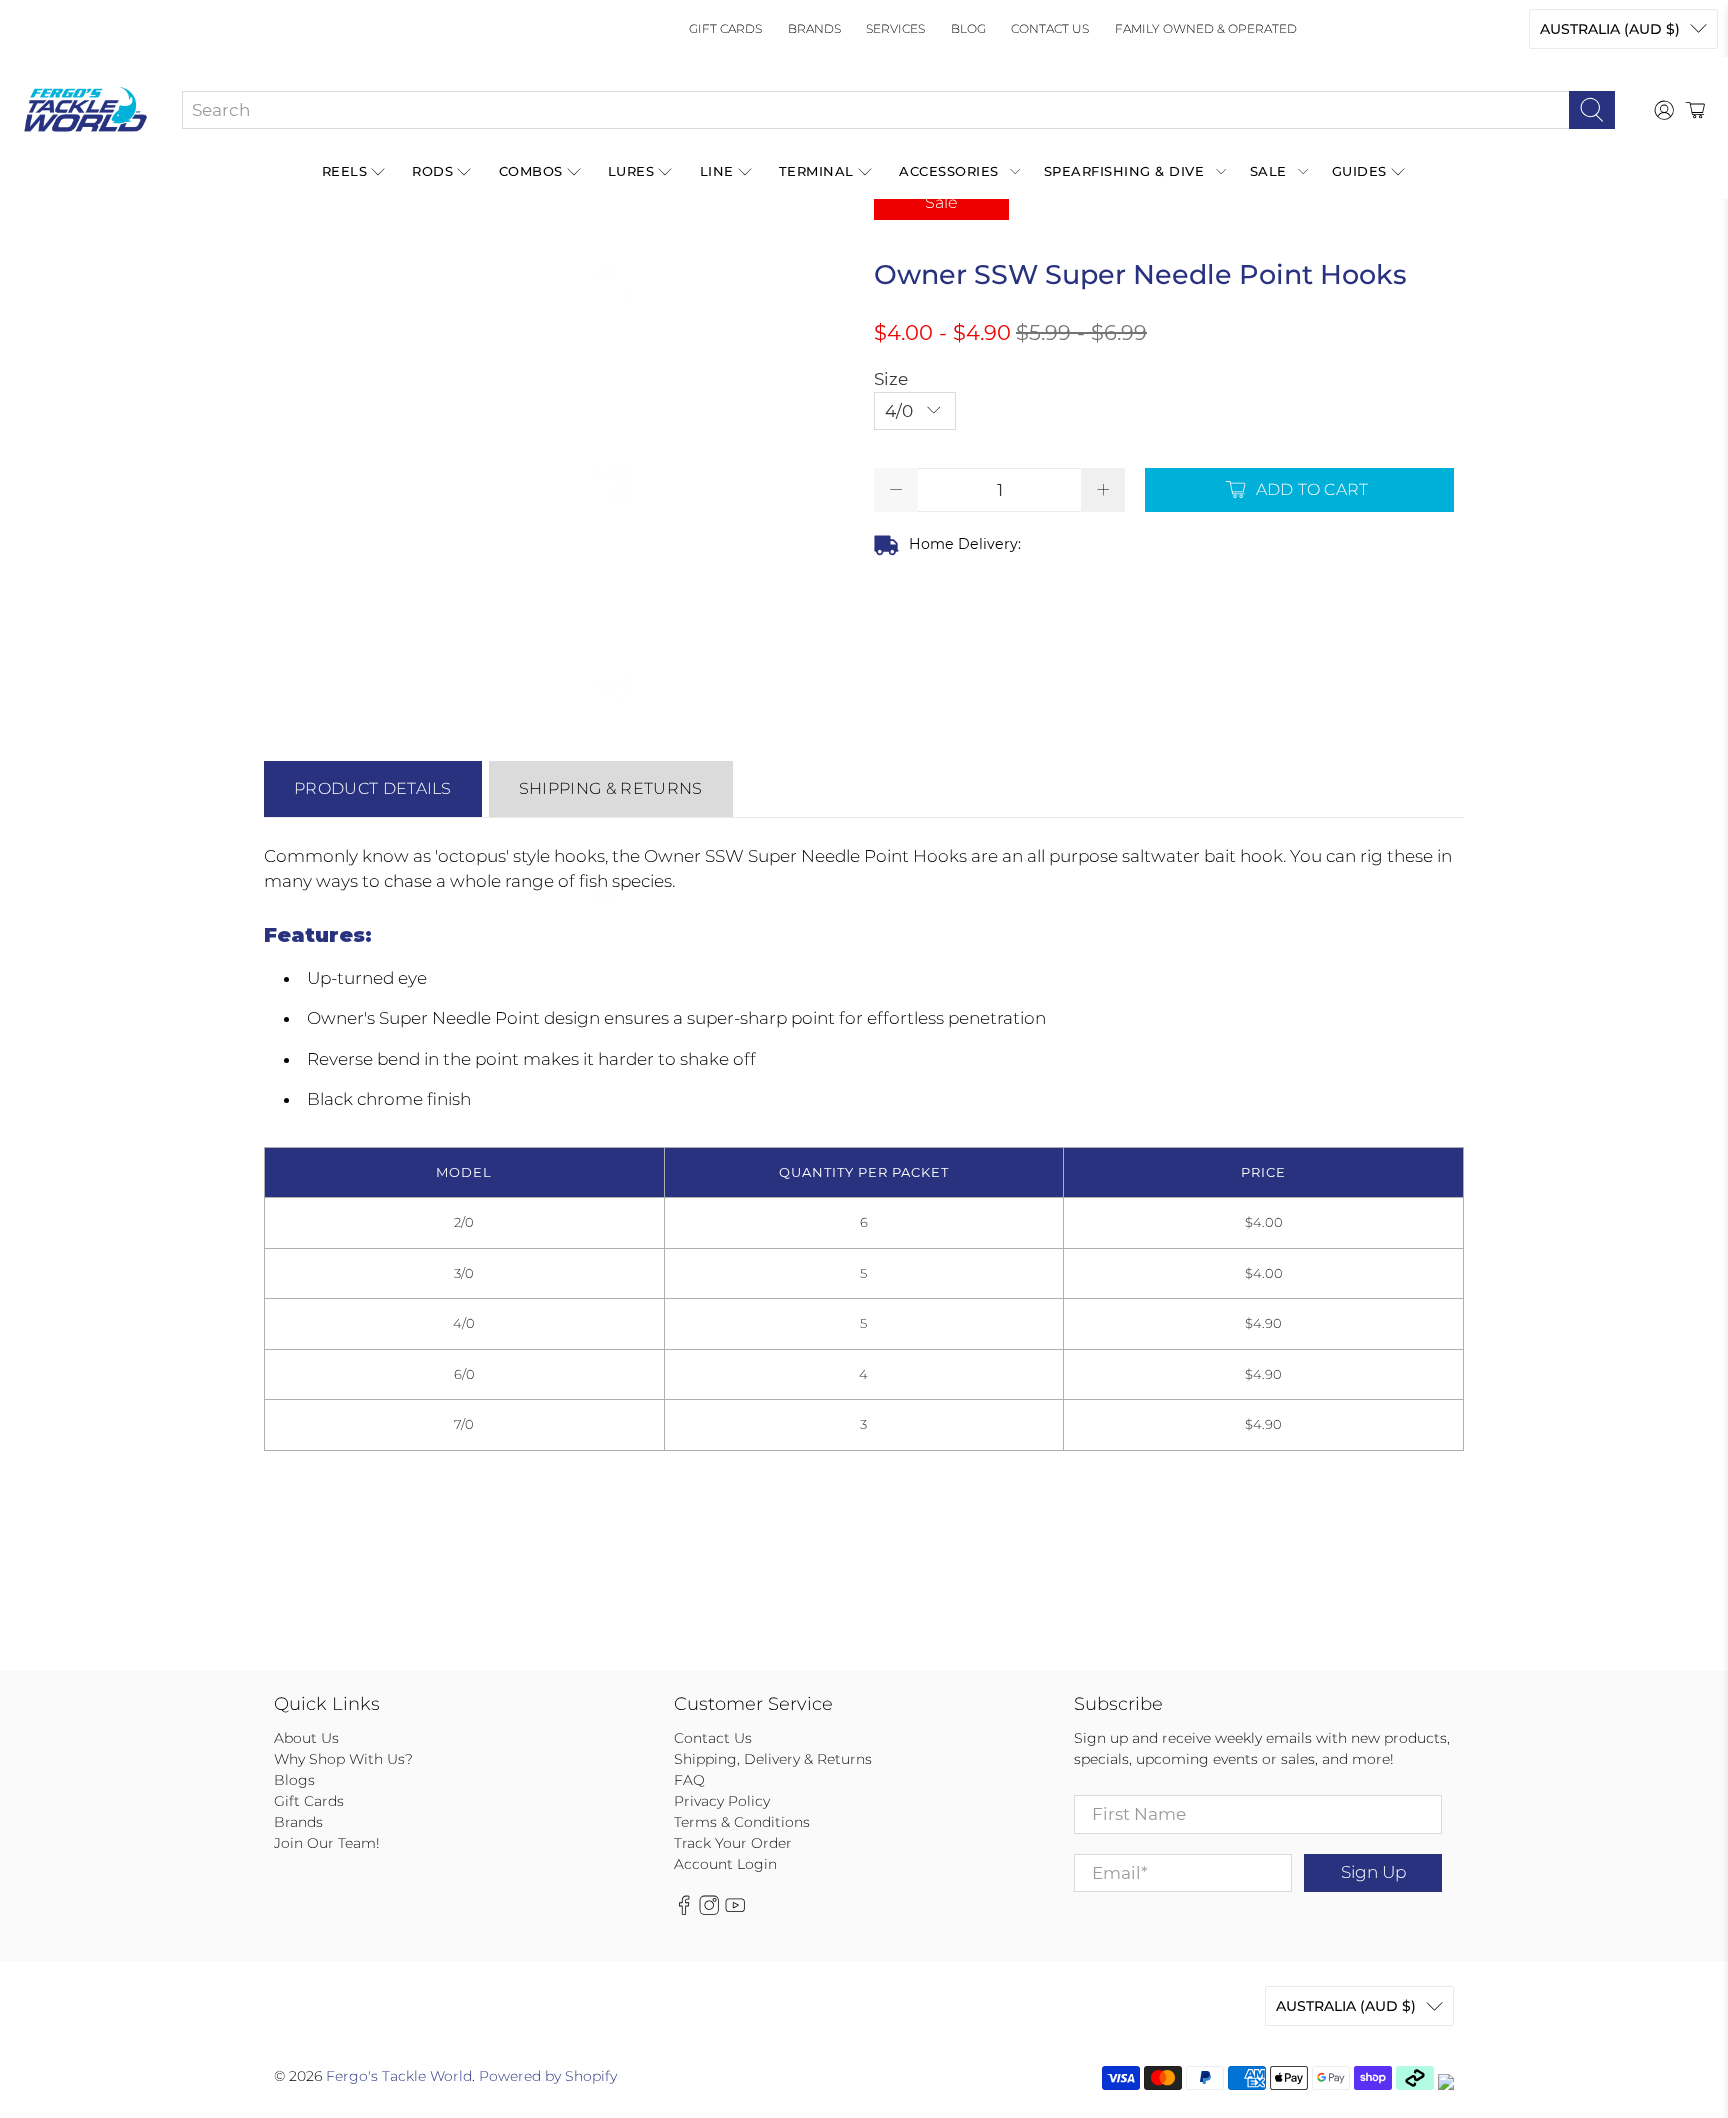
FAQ (689, 1780)
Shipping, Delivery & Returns (773, 1759)
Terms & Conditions (742, 1822)
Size (891, 379)
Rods (432, 171)
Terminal (816, 171)
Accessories (949, 171)
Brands (814, 28)
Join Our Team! (327, 1843)
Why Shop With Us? (343, 1759)
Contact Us (1050, 28)
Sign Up (1373, 1872)
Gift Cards (725, 28)
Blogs (294, 1780)
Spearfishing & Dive (1124, 171)
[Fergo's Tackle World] (85, 110)
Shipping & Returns (611, 788)
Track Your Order (733, 1843)
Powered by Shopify (548, 2076)
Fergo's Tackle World (399, 2076)
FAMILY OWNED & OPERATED (1206, 28)
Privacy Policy (722, 1801)
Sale (1268, 171)
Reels (345, 171)
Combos (531, 171)
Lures (631, 171)
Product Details (373, 788)
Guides (1359, 171)
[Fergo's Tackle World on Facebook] (684, 1910)
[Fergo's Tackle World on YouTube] (735, 1910)
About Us (306, 1738)
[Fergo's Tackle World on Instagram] (709, 1910)
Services (895, 28)
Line (717, 171)
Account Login (725, 1864)
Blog (968, 28)
